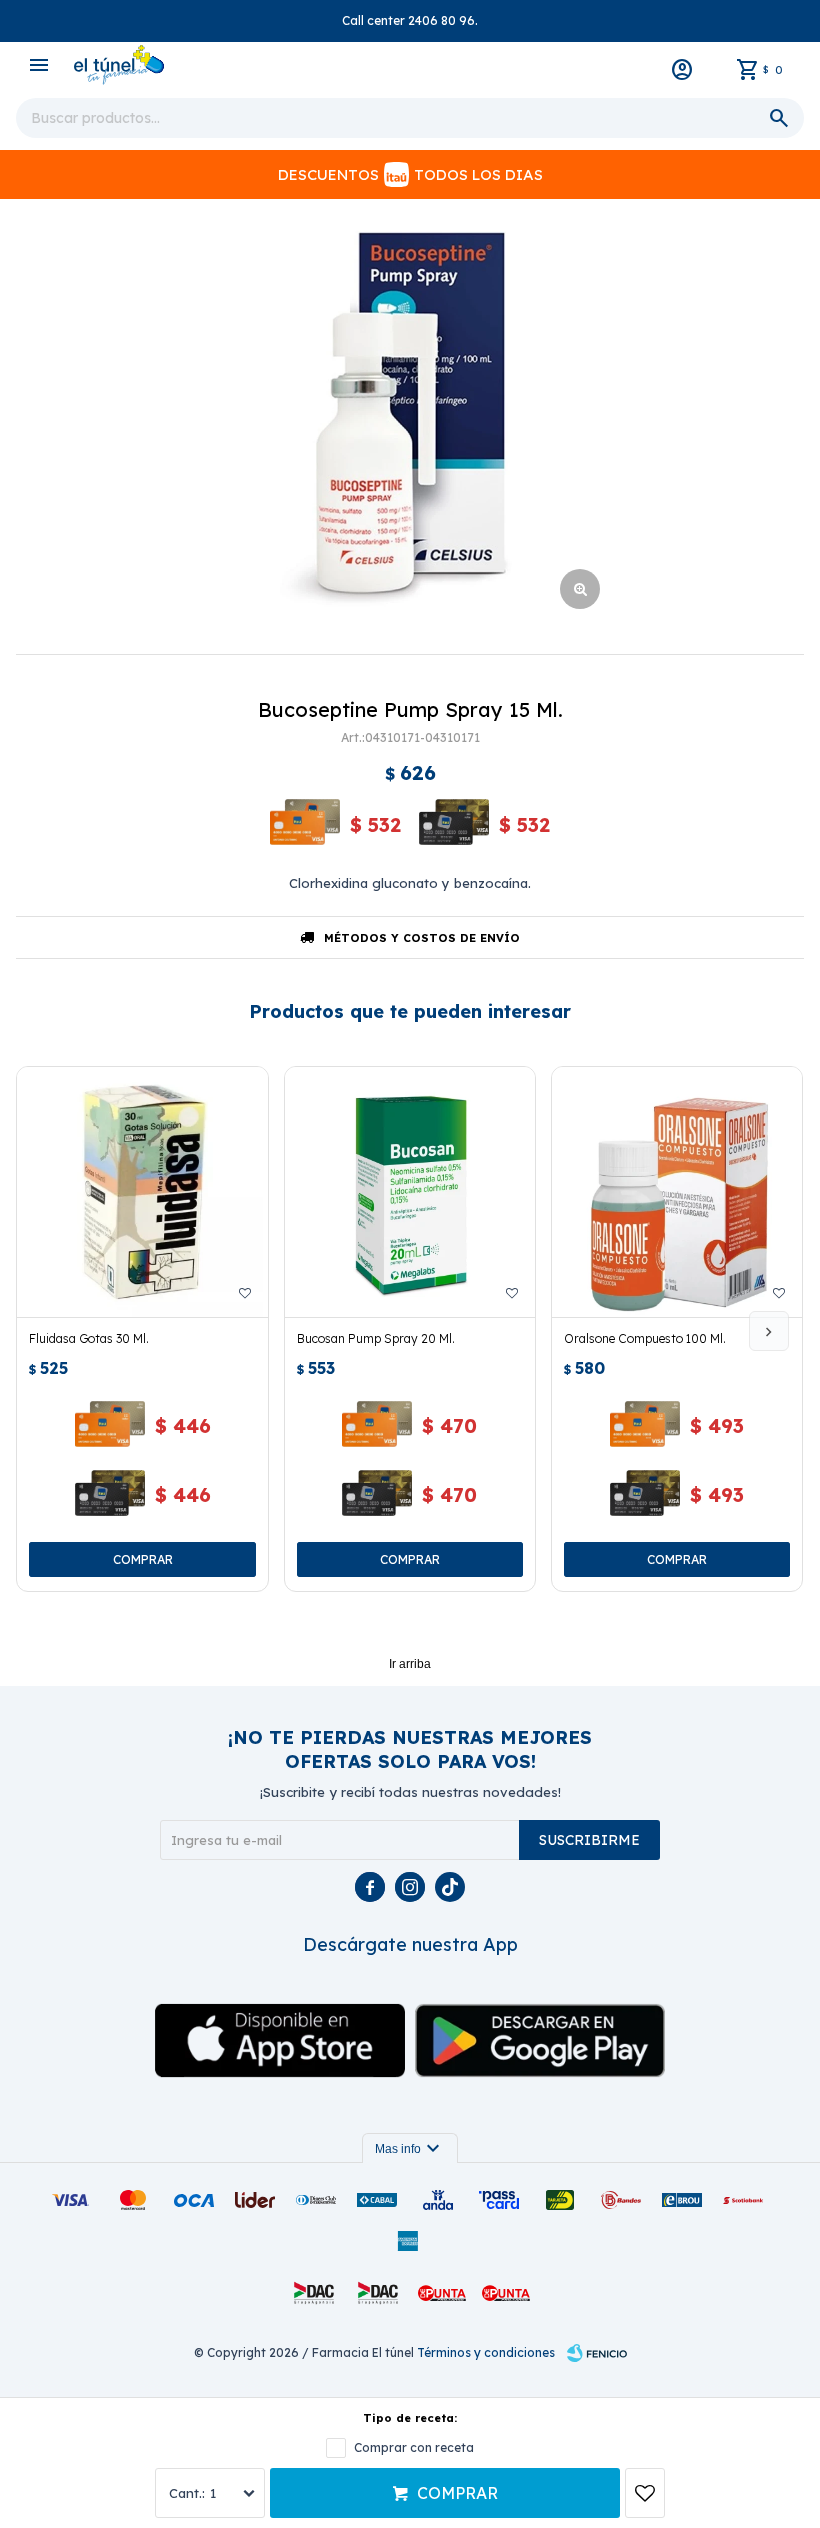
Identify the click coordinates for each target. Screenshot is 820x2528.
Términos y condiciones (486, 2352)
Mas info (410, 2149)
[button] (769, 1331)
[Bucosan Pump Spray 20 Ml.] (410, 1192)
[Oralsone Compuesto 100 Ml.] (677, 1192)
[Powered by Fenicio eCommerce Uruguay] (597, 2353)
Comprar (457, 2493)
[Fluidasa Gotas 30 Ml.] (142, 1192)
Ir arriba (410, 1664)
